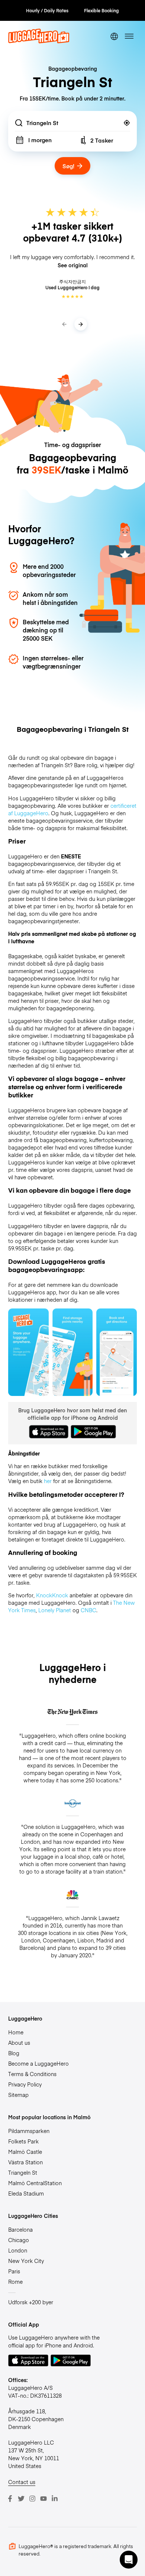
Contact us (22, 2482)
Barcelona (20, 2229)
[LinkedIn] (55, 2499)
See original (73, 265)
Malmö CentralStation (35, 2183)
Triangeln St (23, 2172)
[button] (129, 2560)
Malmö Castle (25, 2152)
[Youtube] (43, 2499)
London (18, 2250)
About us (19, 2043)
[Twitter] (21, 2499)
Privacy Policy (25, 2084)
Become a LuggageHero (38, 2063)
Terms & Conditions (32, 2074)
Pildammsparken (29, 2131)
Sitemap (18, 2095)
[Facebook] (10, 2499)
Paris (14, 2271)
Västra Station (25, 2162)
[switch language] (114, 36)
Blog (14, 2053)
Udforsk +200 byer (31, 2302)
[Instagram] (32, 2499)
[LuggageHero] (39, 41)
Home (16, 2032)
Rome (15, 2282)
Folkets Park (23, 2141)
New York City (26, 2261)
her (48, 1481)
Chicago (19, 2240)
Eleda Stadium (26, 2193)
